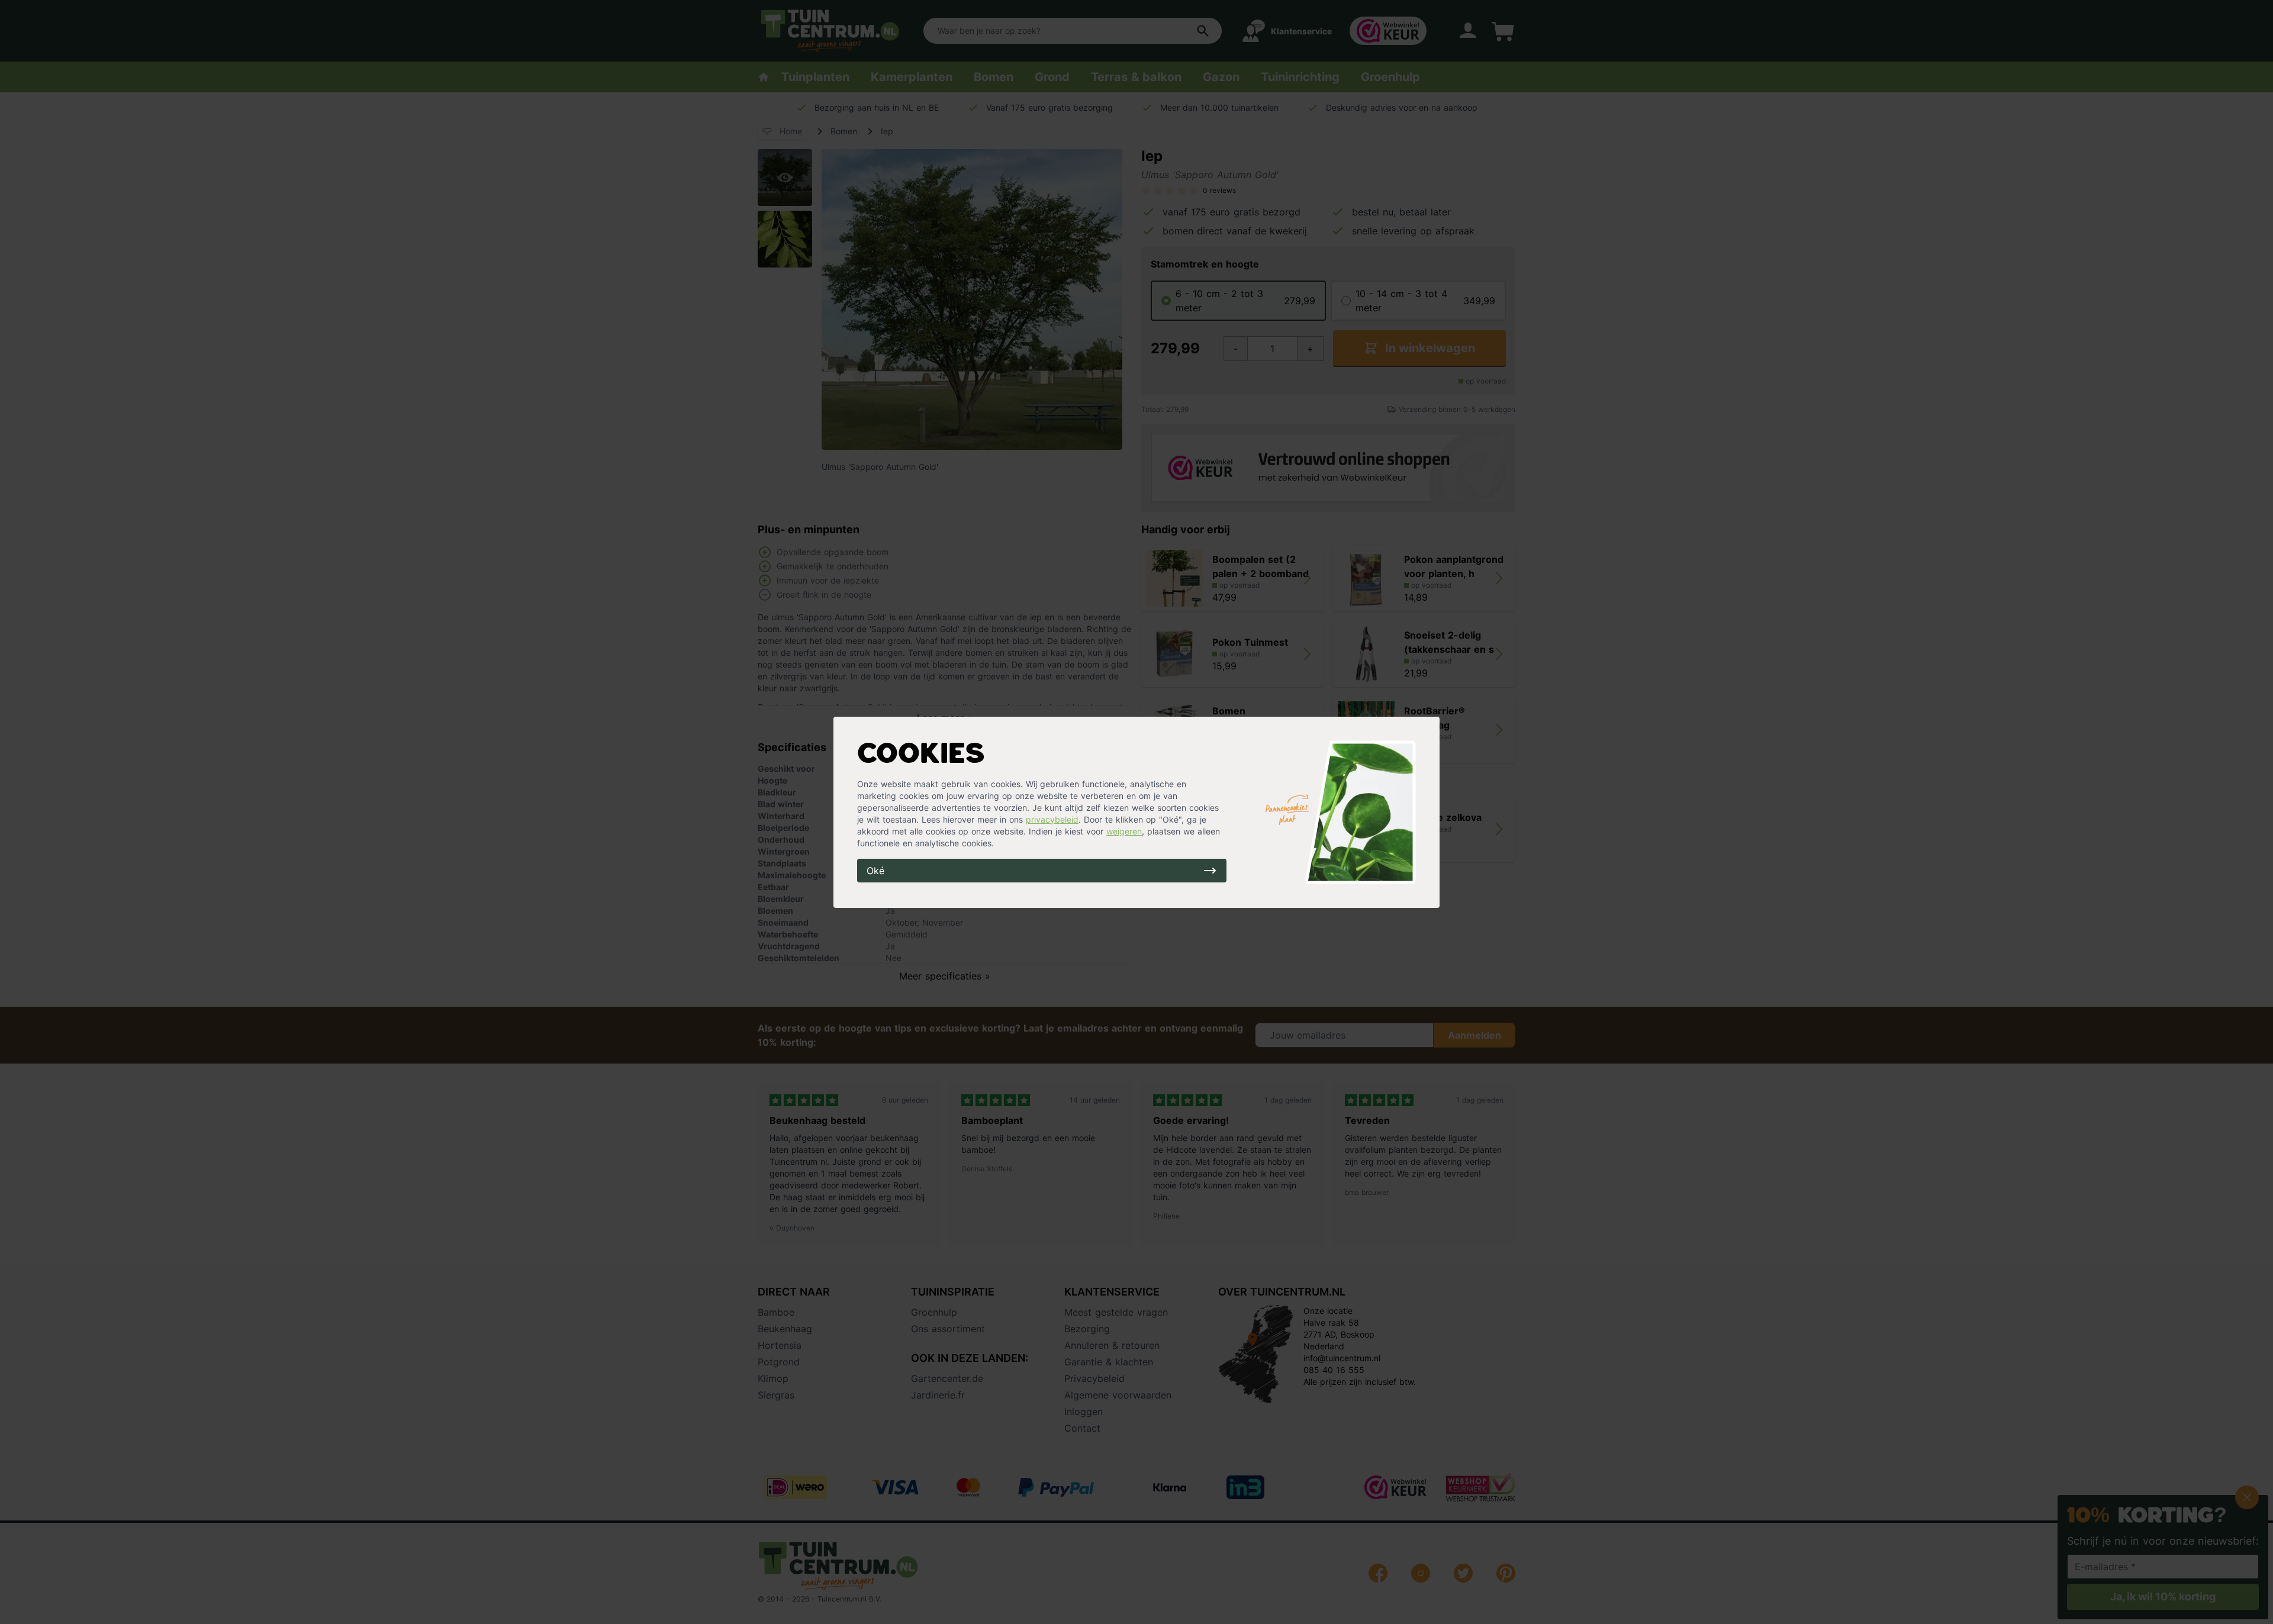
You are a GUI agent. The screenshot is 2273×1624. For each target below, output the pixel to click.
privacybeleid (1052, 819)
